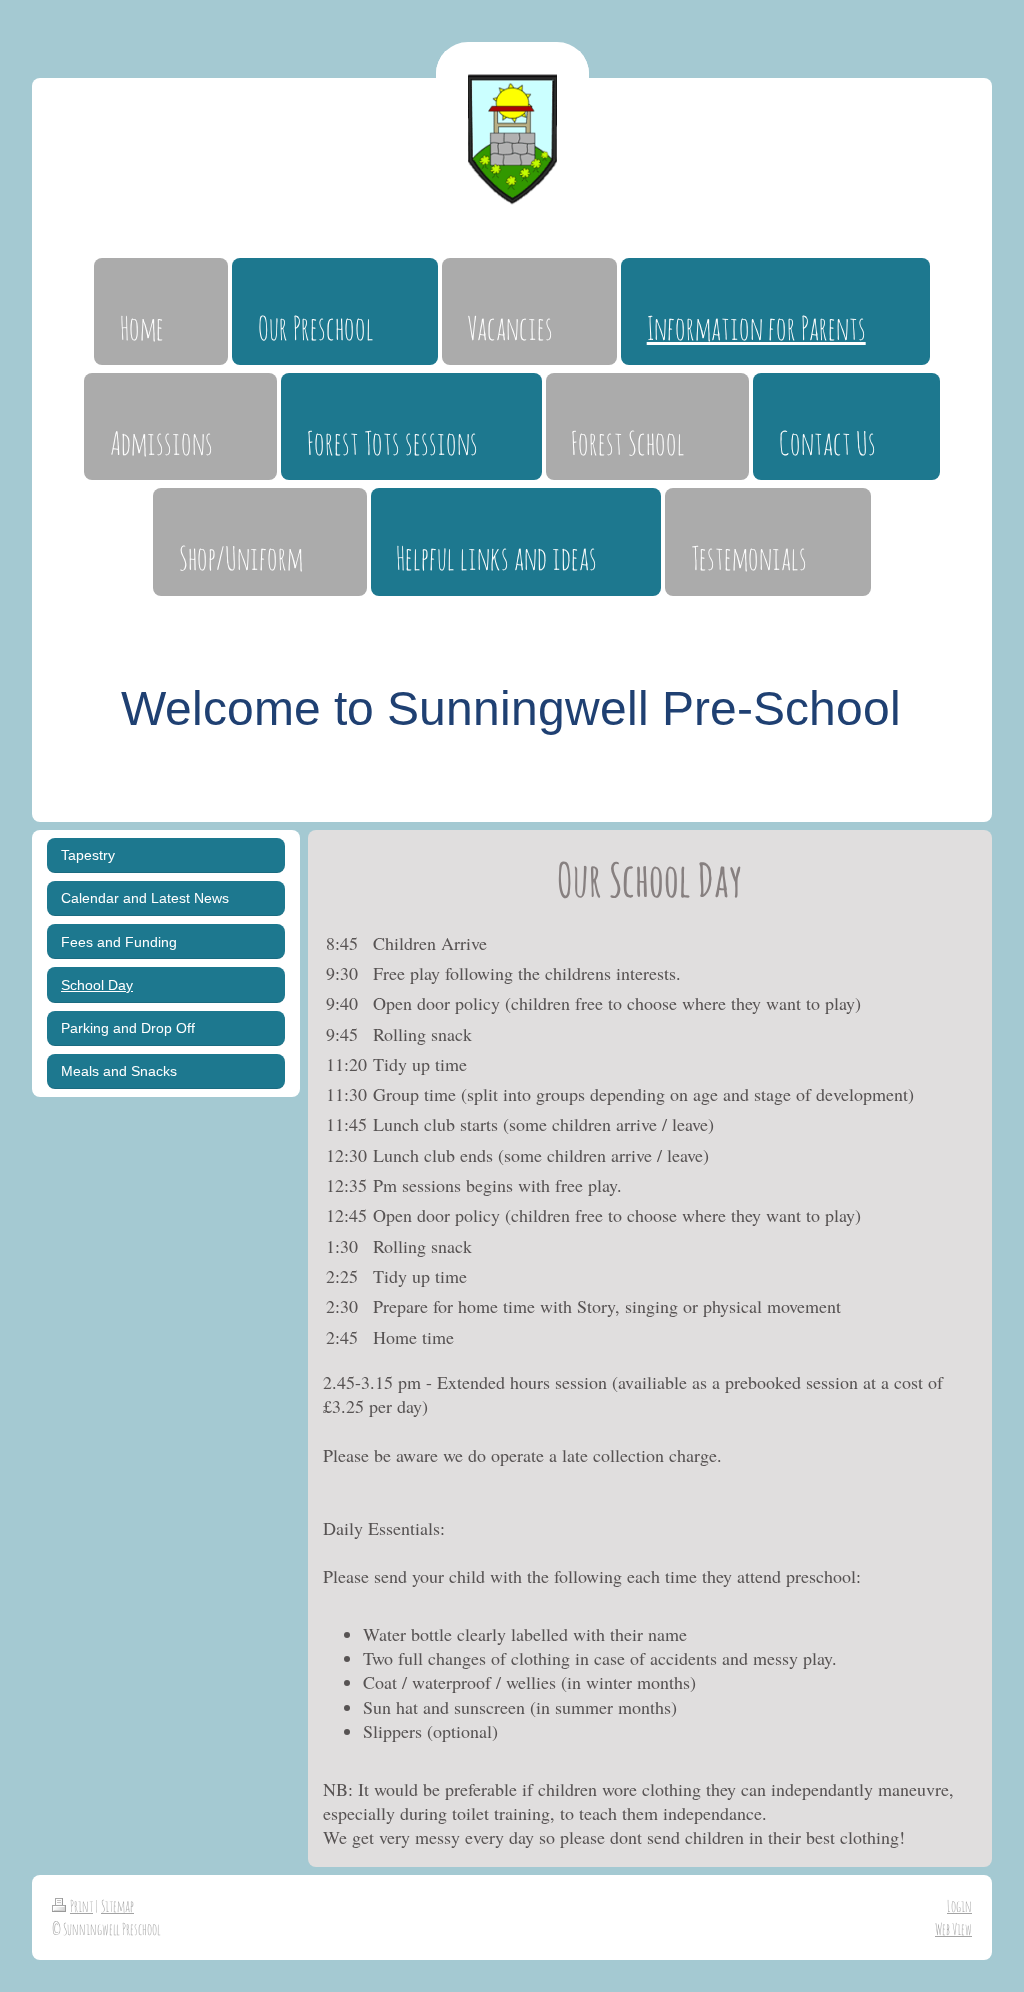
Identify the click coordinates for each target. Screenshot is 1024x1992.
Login (959, 1906)
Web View (953, 1929)
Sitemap (117, 1906)
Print (81, 1906)
